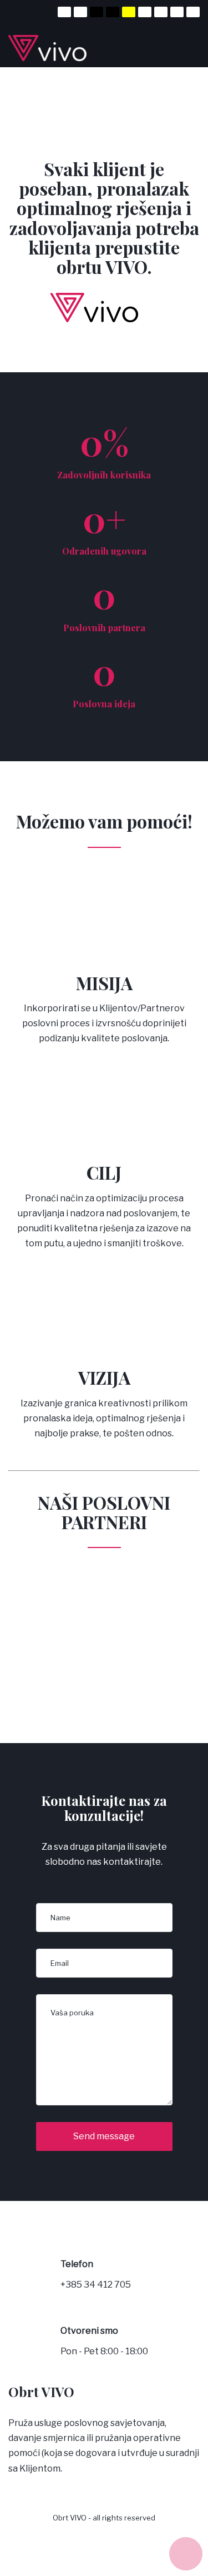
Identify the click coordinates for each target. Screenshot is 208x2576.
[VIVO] (56, 48)
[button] (186, 2554)
